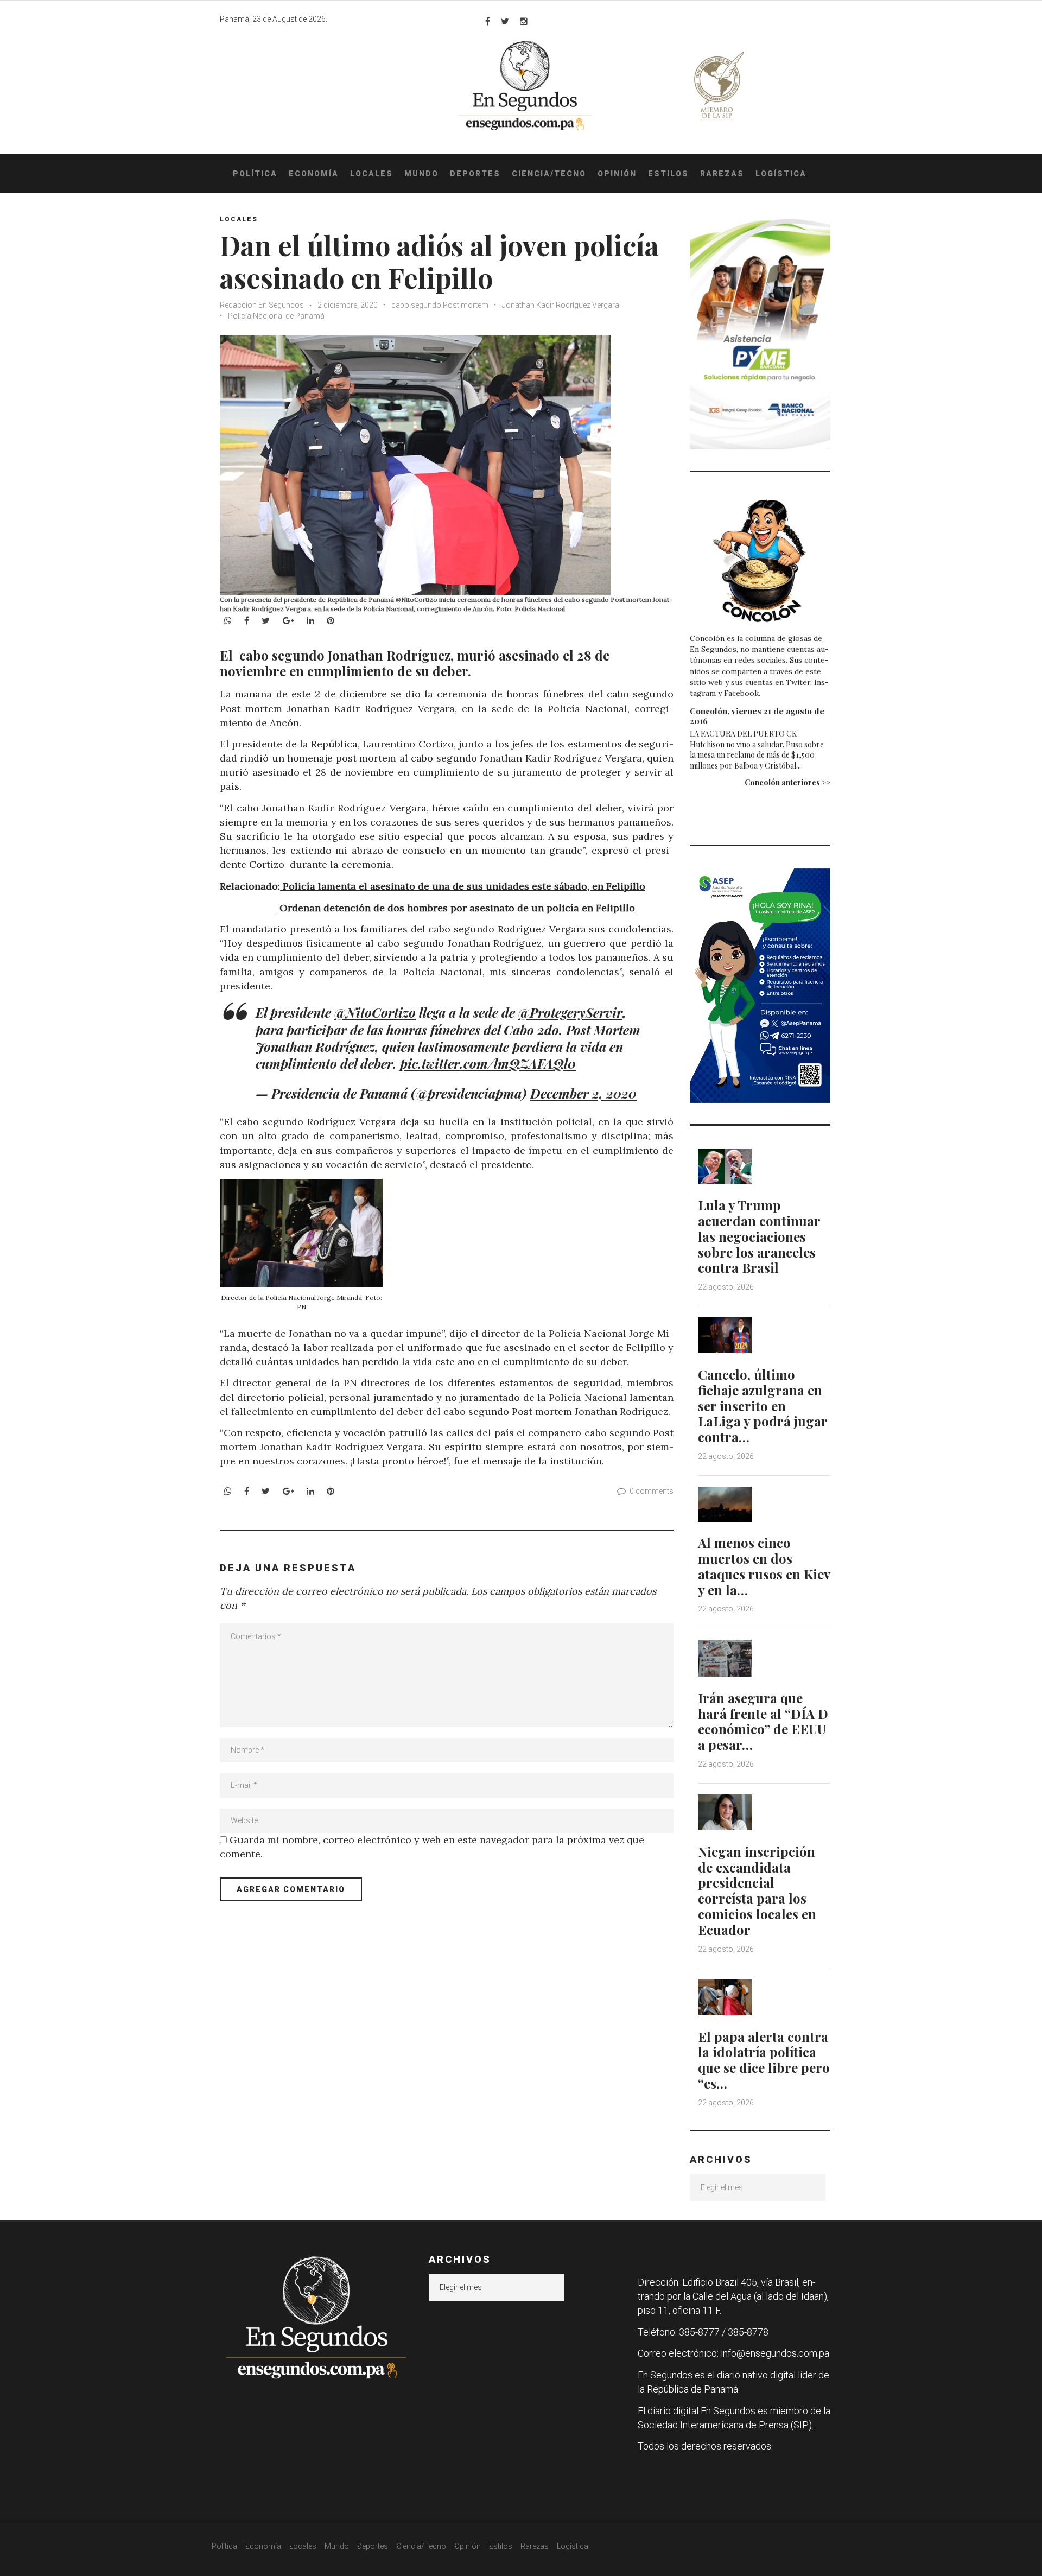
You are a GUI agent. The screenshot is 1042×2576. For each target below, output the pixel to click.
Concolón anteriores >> (787, 782)
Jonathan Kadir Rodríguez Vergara (561, 305)
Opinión (617, 174)
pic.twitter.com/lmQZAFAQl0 (488, 1063)
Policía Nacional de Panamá (276, 316)
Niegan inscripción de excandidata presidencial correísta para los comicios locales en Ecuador (757, 1890)
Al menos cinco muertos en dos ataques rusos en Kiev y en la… (764, 1566)
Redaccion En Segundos (262, 305)
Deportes (475, 174)
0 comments (652, 1491)
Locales (371, 174)
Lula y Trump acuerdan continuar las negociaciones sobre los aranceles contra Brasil (759, 1236)
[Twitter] (505, 21)
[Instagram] (524, 21)
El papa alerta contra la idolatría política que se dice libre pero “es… (764, 2060)
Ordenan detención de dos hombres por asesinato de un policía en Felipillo (456, 908)
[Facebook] (488, 21)
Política (255, 174)
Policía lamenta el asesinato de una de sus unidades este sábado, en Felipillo (463, 886)
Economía (314, 174)
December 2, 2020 (583, 1093)
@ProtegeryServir (570, 1012)
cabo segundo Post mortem (440, 305)
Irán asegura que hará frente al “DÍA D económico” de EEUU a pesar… (763, 1721)
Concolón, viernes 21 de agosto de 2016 (757, 716)
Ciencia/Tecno (549, 174)
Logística (781, 174)
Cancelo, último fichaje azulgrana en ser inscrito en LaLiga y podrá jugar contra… (763, 1406)
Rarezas (722, 174)
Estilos (668, 174)
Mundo (421, 174)
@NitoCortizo (375, 1012)
